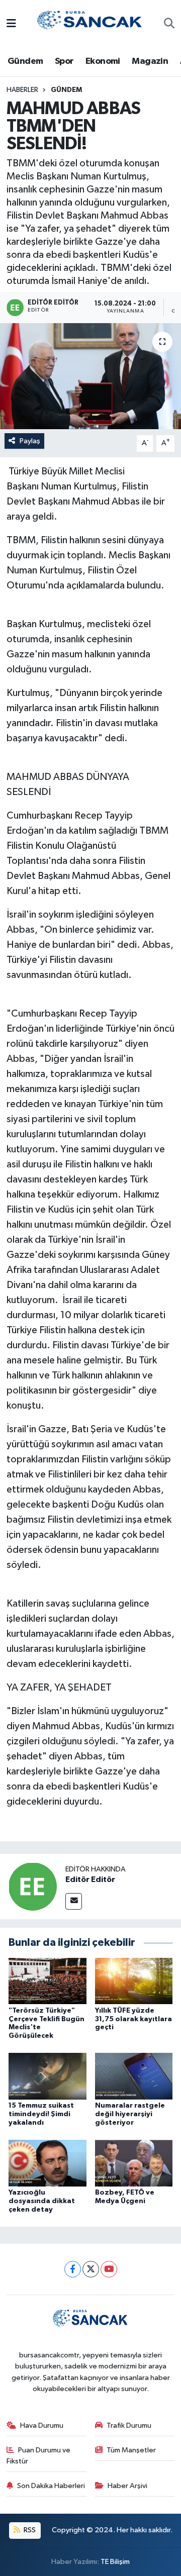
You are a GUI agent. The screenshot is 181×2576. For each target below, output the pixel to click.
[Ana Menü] (11, 24)
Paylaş (30, 441)
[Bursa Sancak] (90, 24)
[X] (91, 2269)
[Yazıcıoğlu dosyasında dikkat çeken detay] (48, 2163)
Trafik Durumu (129, 2425)
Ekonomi (103, 61)
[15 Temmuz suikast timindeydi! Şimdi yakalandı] (48, 2076)
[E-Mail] (74, 1901)
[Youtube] (109, 2269)
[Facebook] (73, 2269)
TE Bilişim (115, 2562)
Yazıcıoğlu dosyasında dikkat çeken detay (42, 2201)
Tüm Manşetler (131, 2450)
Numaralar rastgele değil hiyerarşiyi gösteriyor (130, 2114)
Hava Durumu (42, 2425)
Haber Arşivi (127, 2486)
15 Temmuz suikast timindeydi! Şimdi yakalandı (41, 2114)
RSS (29, 2530)
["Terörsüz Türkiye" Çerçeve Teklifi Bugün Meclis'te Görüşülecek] (48, 1981)
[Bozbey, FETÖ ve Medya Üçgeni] (134, 2163)
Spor (64, 61)
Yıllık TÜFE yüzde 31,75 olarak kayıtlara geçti (133, 2019)
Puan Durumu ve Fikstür (39, 2456)
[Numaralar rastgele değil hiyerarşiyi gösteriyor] (134, 2076)
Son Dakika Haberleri (51, 2486)
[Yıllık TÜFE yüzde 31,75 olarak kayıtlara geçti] (134, 1981)
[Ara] (169, 25)
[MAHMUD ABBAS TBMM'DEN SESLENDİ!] (90, 376)
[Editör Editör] (33, 1886)
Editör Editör (90, 1879)
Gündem (25, 61)
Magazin (150, 61)
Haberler (22, 90)
